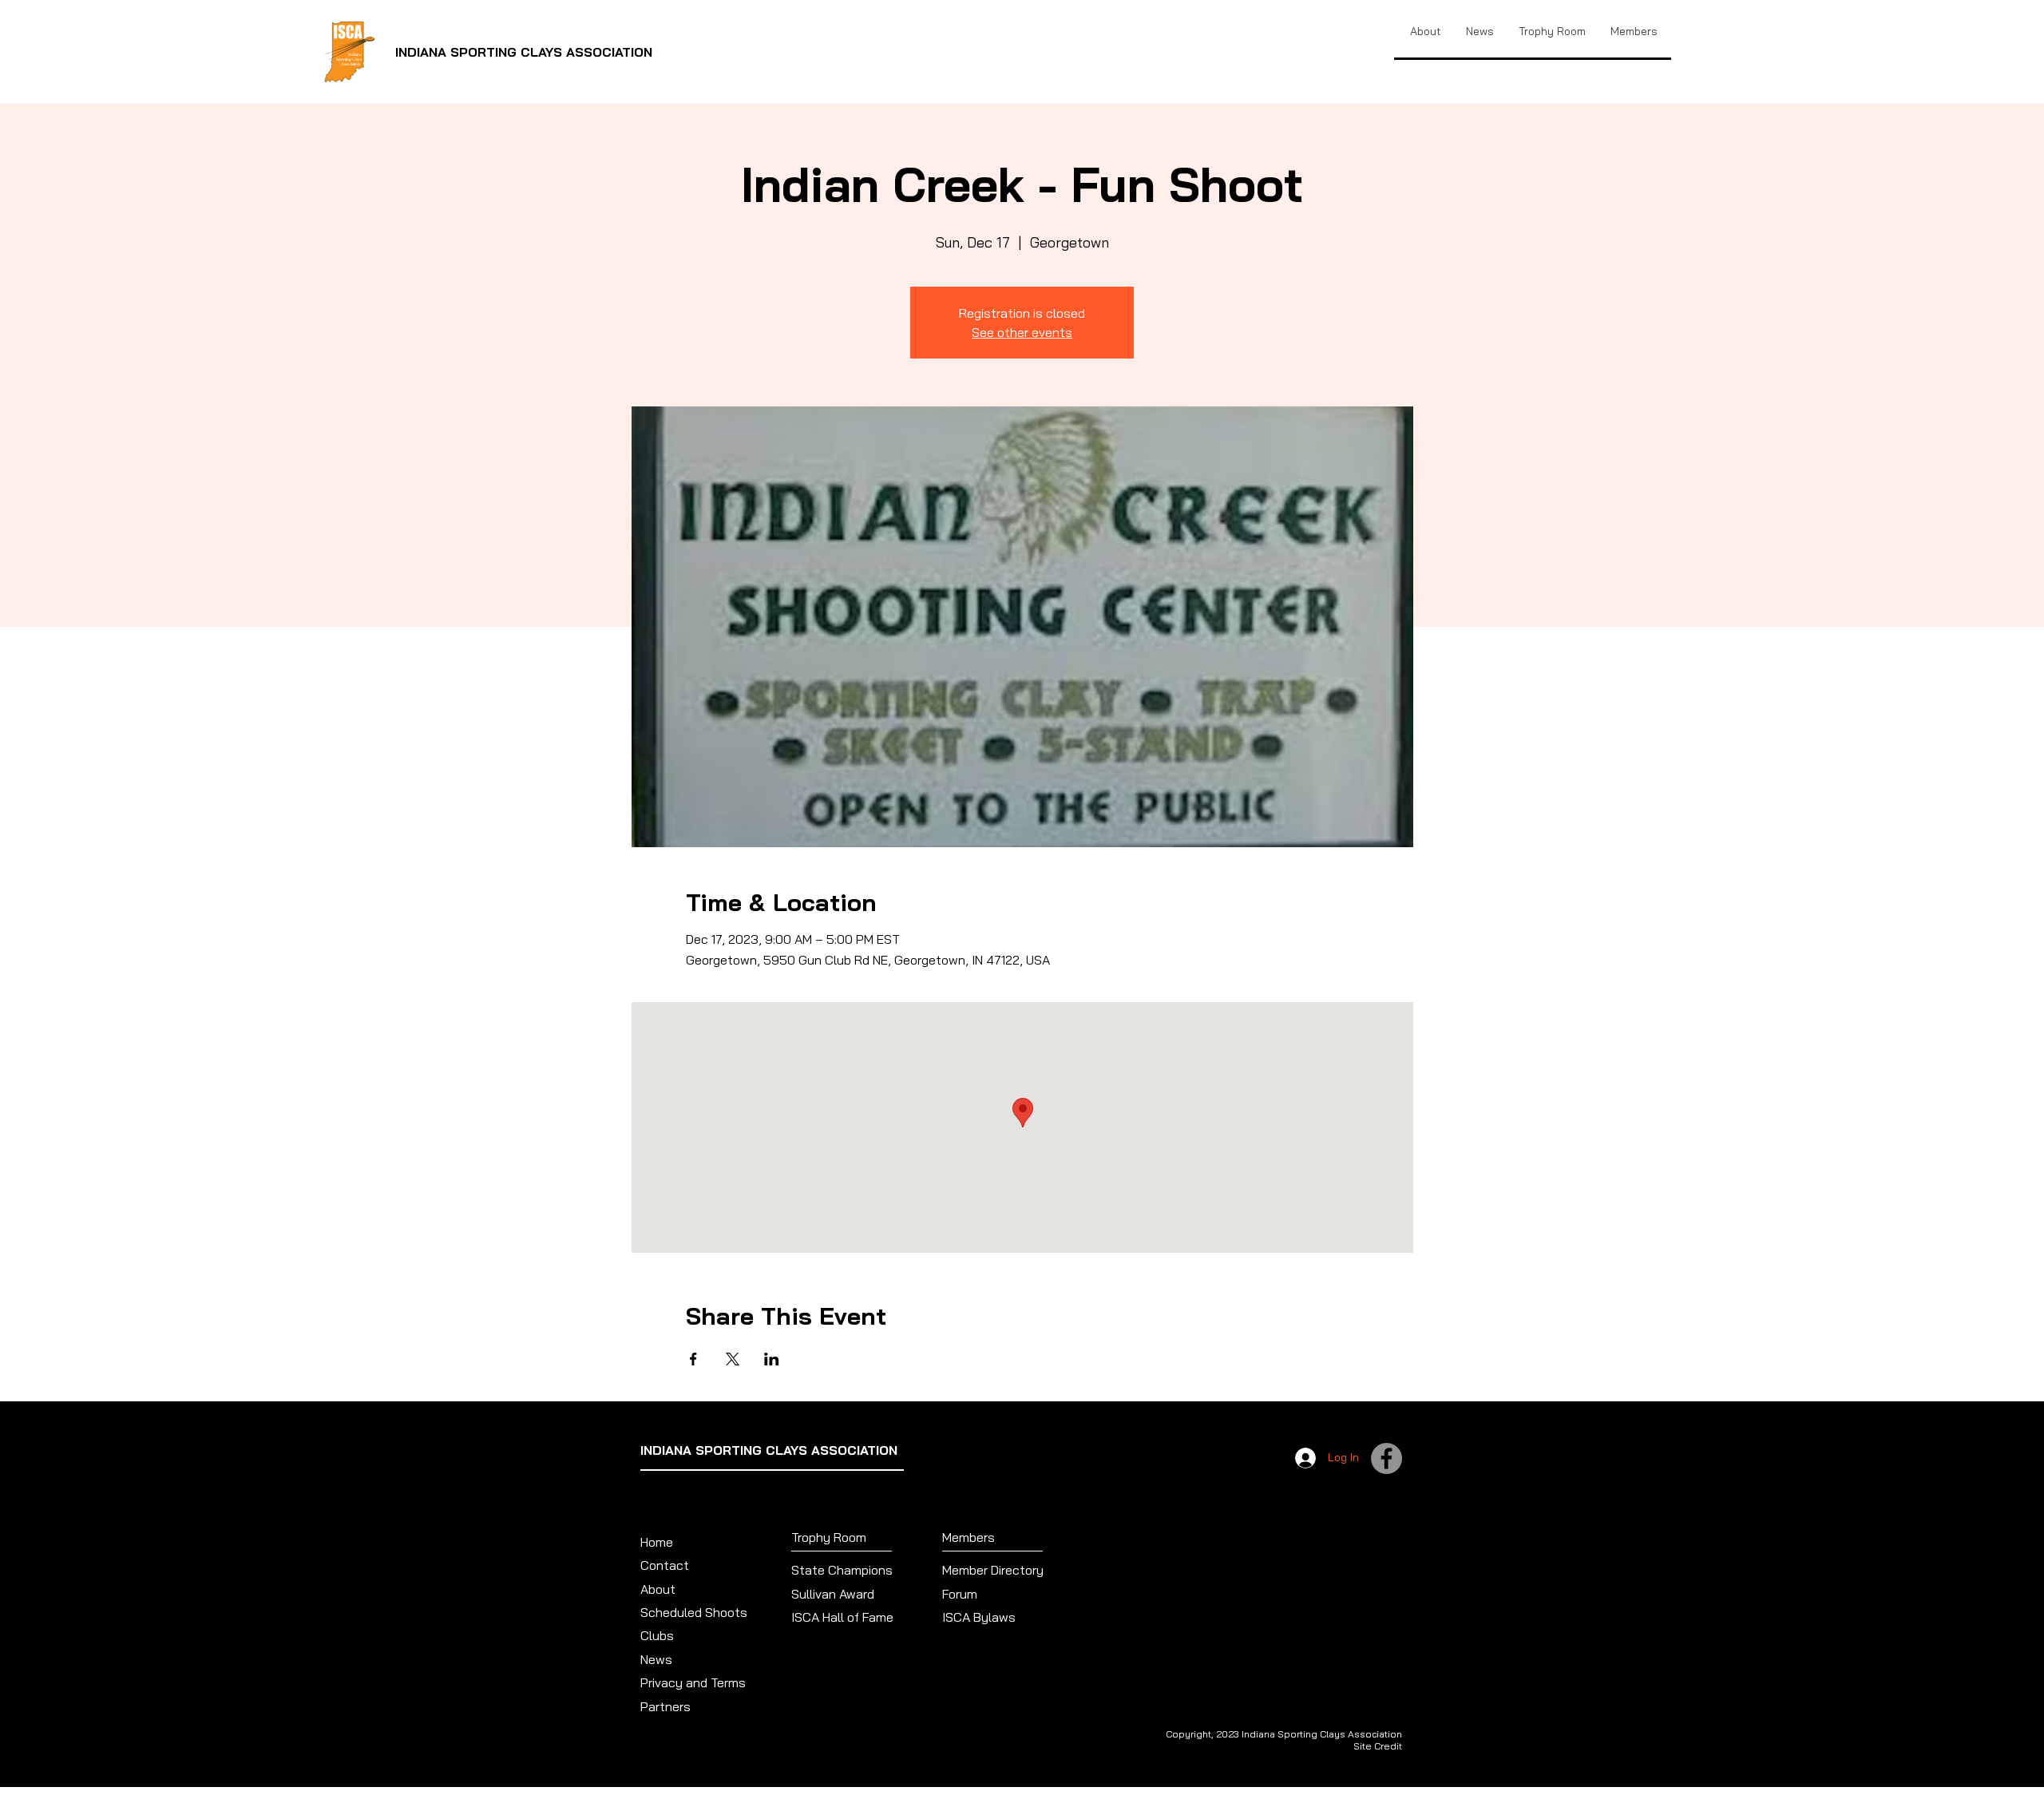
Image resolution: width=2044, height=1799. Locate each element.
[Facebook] (1386, 1458)
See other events (1022, 332)
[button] (1552, 31)
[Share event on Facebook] (693, 1359)
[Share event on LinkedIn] (772, 1359)
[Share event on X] (733, 1359)
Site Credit (1378, 1746)
